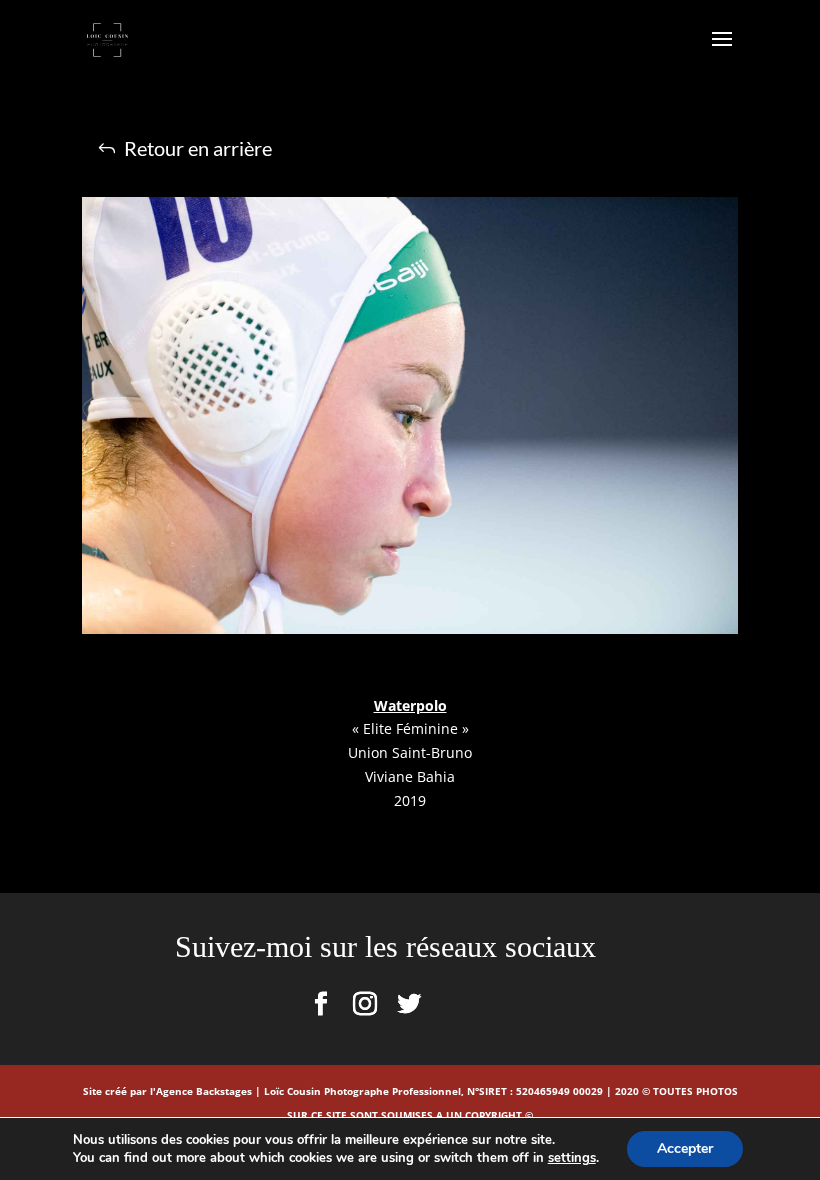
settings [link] (572, 1158)
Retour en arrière (198, 148)
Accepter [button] (685, 1148)
